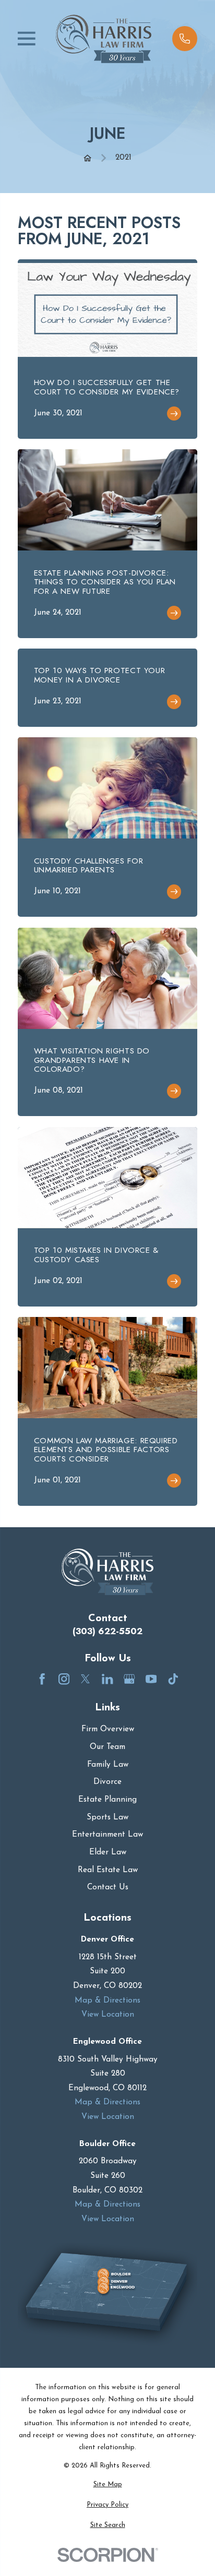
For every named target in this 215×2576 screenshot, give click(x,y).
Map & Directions (107, 2001)
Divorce (107, 1782)
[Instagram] (64, 1679)
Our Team (107, 1747)
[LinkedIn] (107, 1679)
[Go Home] (87, 158)
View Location (108, 2015)
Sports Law (107, 1818)
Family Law (108, 1765)
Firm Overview (108, 1729)
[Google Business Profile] (129, 1679)
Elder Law (108, 1853)
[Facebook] (42, 1679)
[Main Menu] (27, 39)
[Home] (104, 39)
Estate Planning (107, 1800)
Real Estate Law (108, 1870)
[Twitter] (85, 1679)
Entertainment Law (107, 1835)
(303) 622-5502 (107, 1631)
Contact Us (108, 1888)
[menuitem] (107, 2485)
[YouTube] (151, 1679)
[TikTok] (173, 1679)
